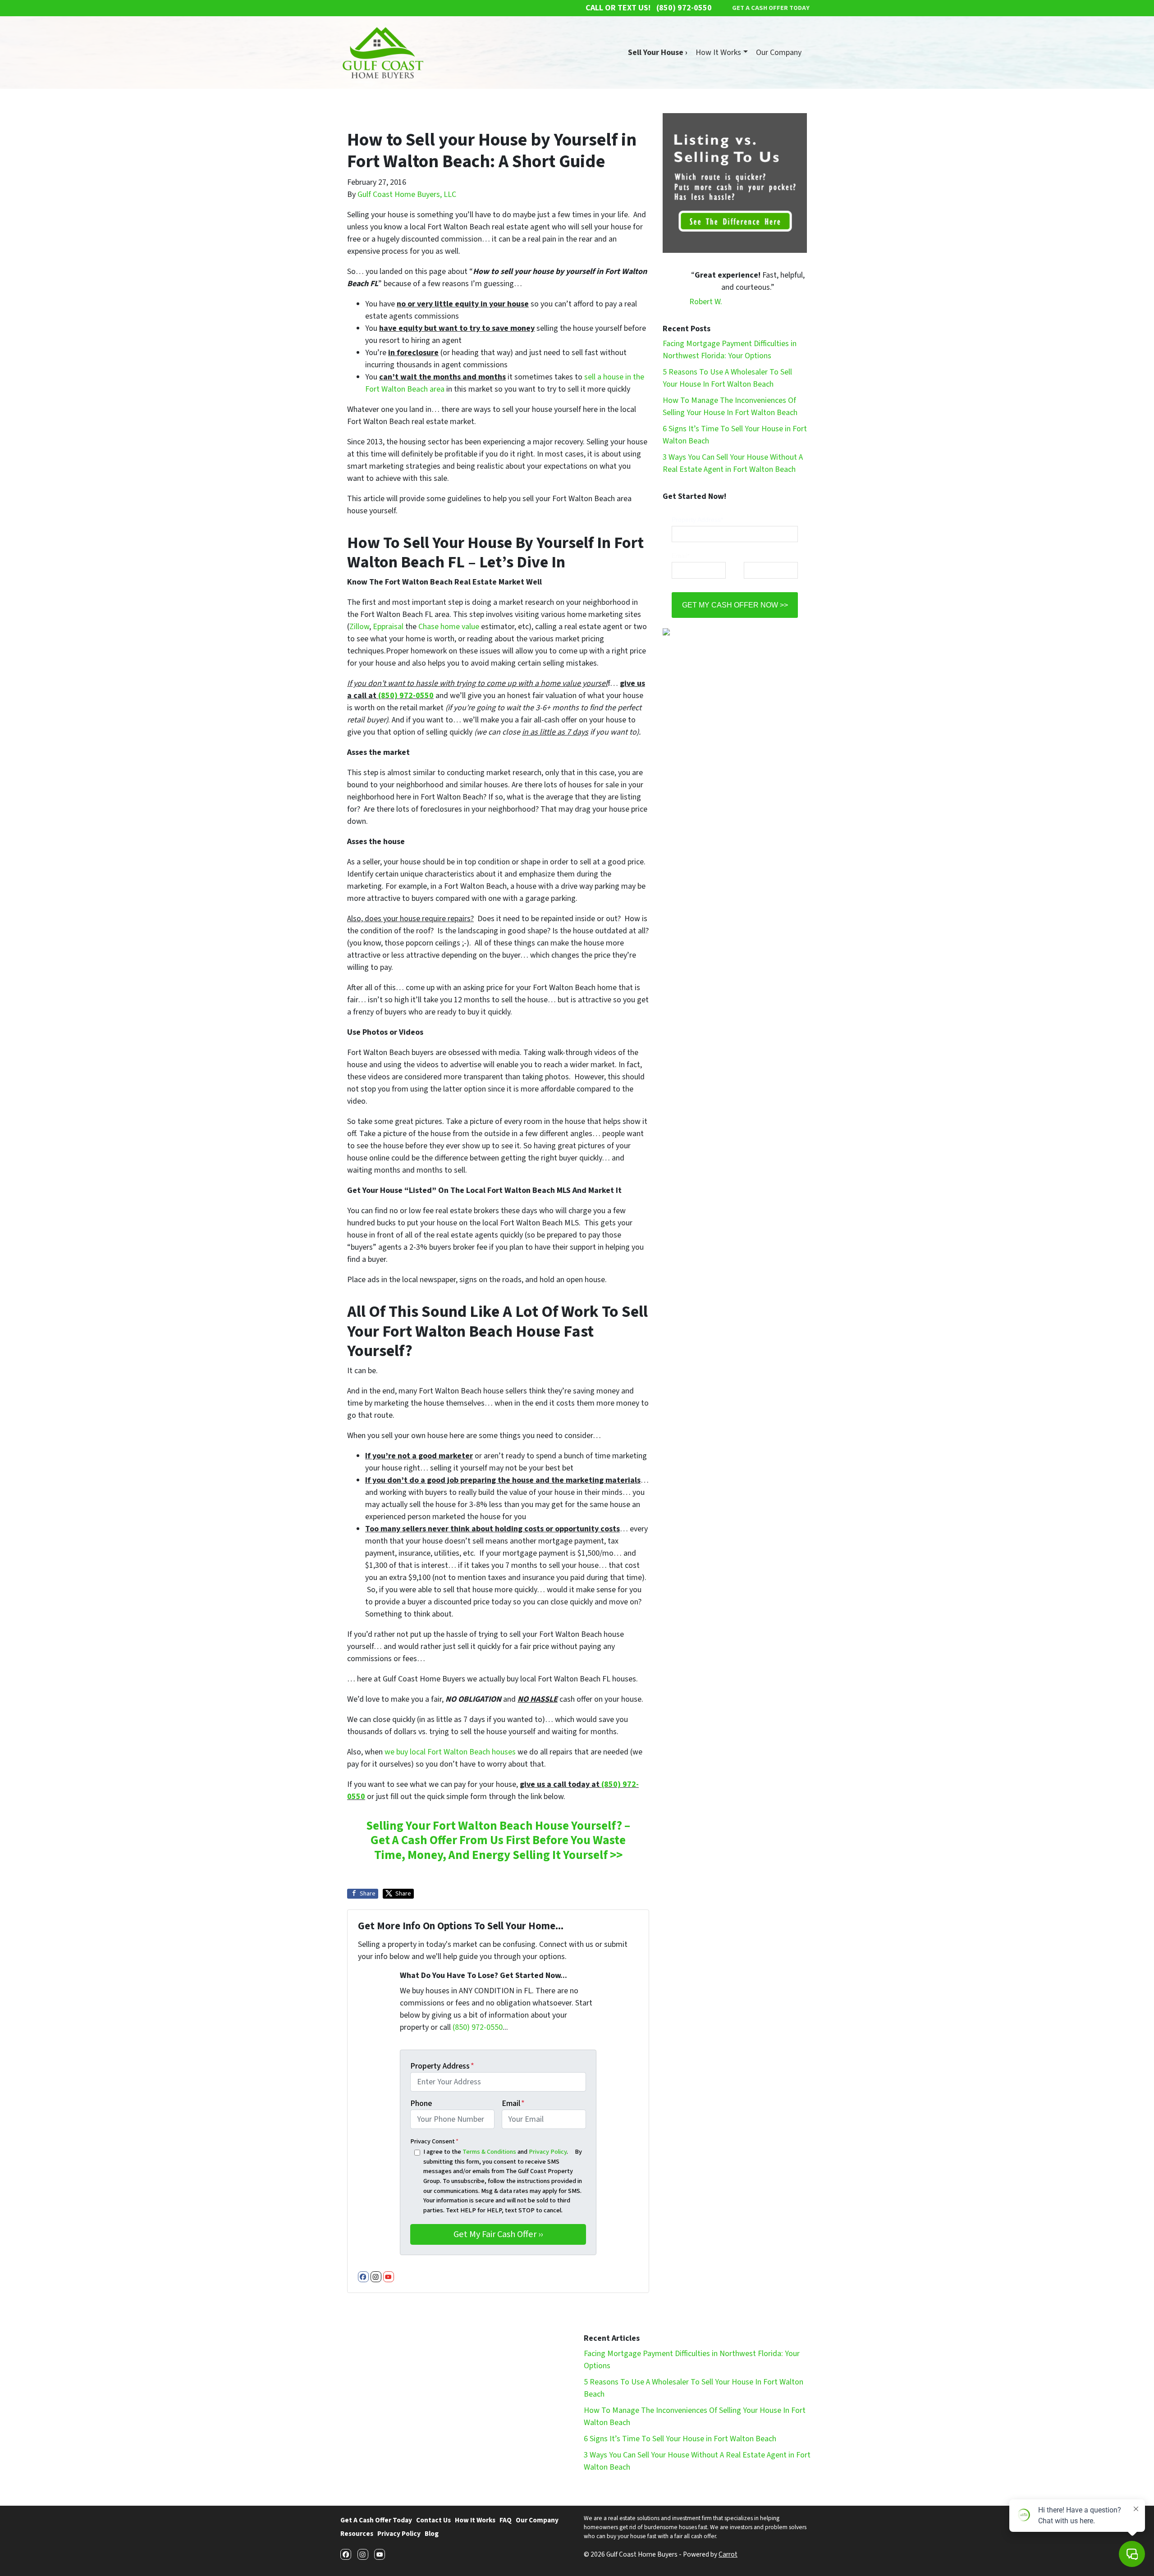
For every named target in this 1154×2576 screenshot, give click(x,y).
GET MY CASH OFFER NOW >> (735, 605)
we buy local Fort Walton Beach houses (450, 1752)
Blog (432, 2534)
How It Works (718, 53)
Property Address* (697, 520)
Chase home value (449, 627)
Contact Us (433, 2520)
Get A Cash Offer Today (376, 2520)
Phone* (754, 556)
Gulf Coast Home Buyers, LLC (407, 194)
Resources (357, 2534)
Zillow (359, 627)
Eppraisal (388, 627)
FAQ (506, 2520)
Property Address (442, 2066)
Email (513, 2103)
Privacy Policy (548, 2152)
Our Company (779, 53)
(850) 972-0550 (406, 696)
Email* (681, 556)
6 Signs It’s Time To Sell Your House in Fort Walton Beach (680, 2439)
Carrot (728, 2554)
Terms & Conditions (489, 2152)
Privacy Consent (434, 2141)
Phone (421, 2103)
